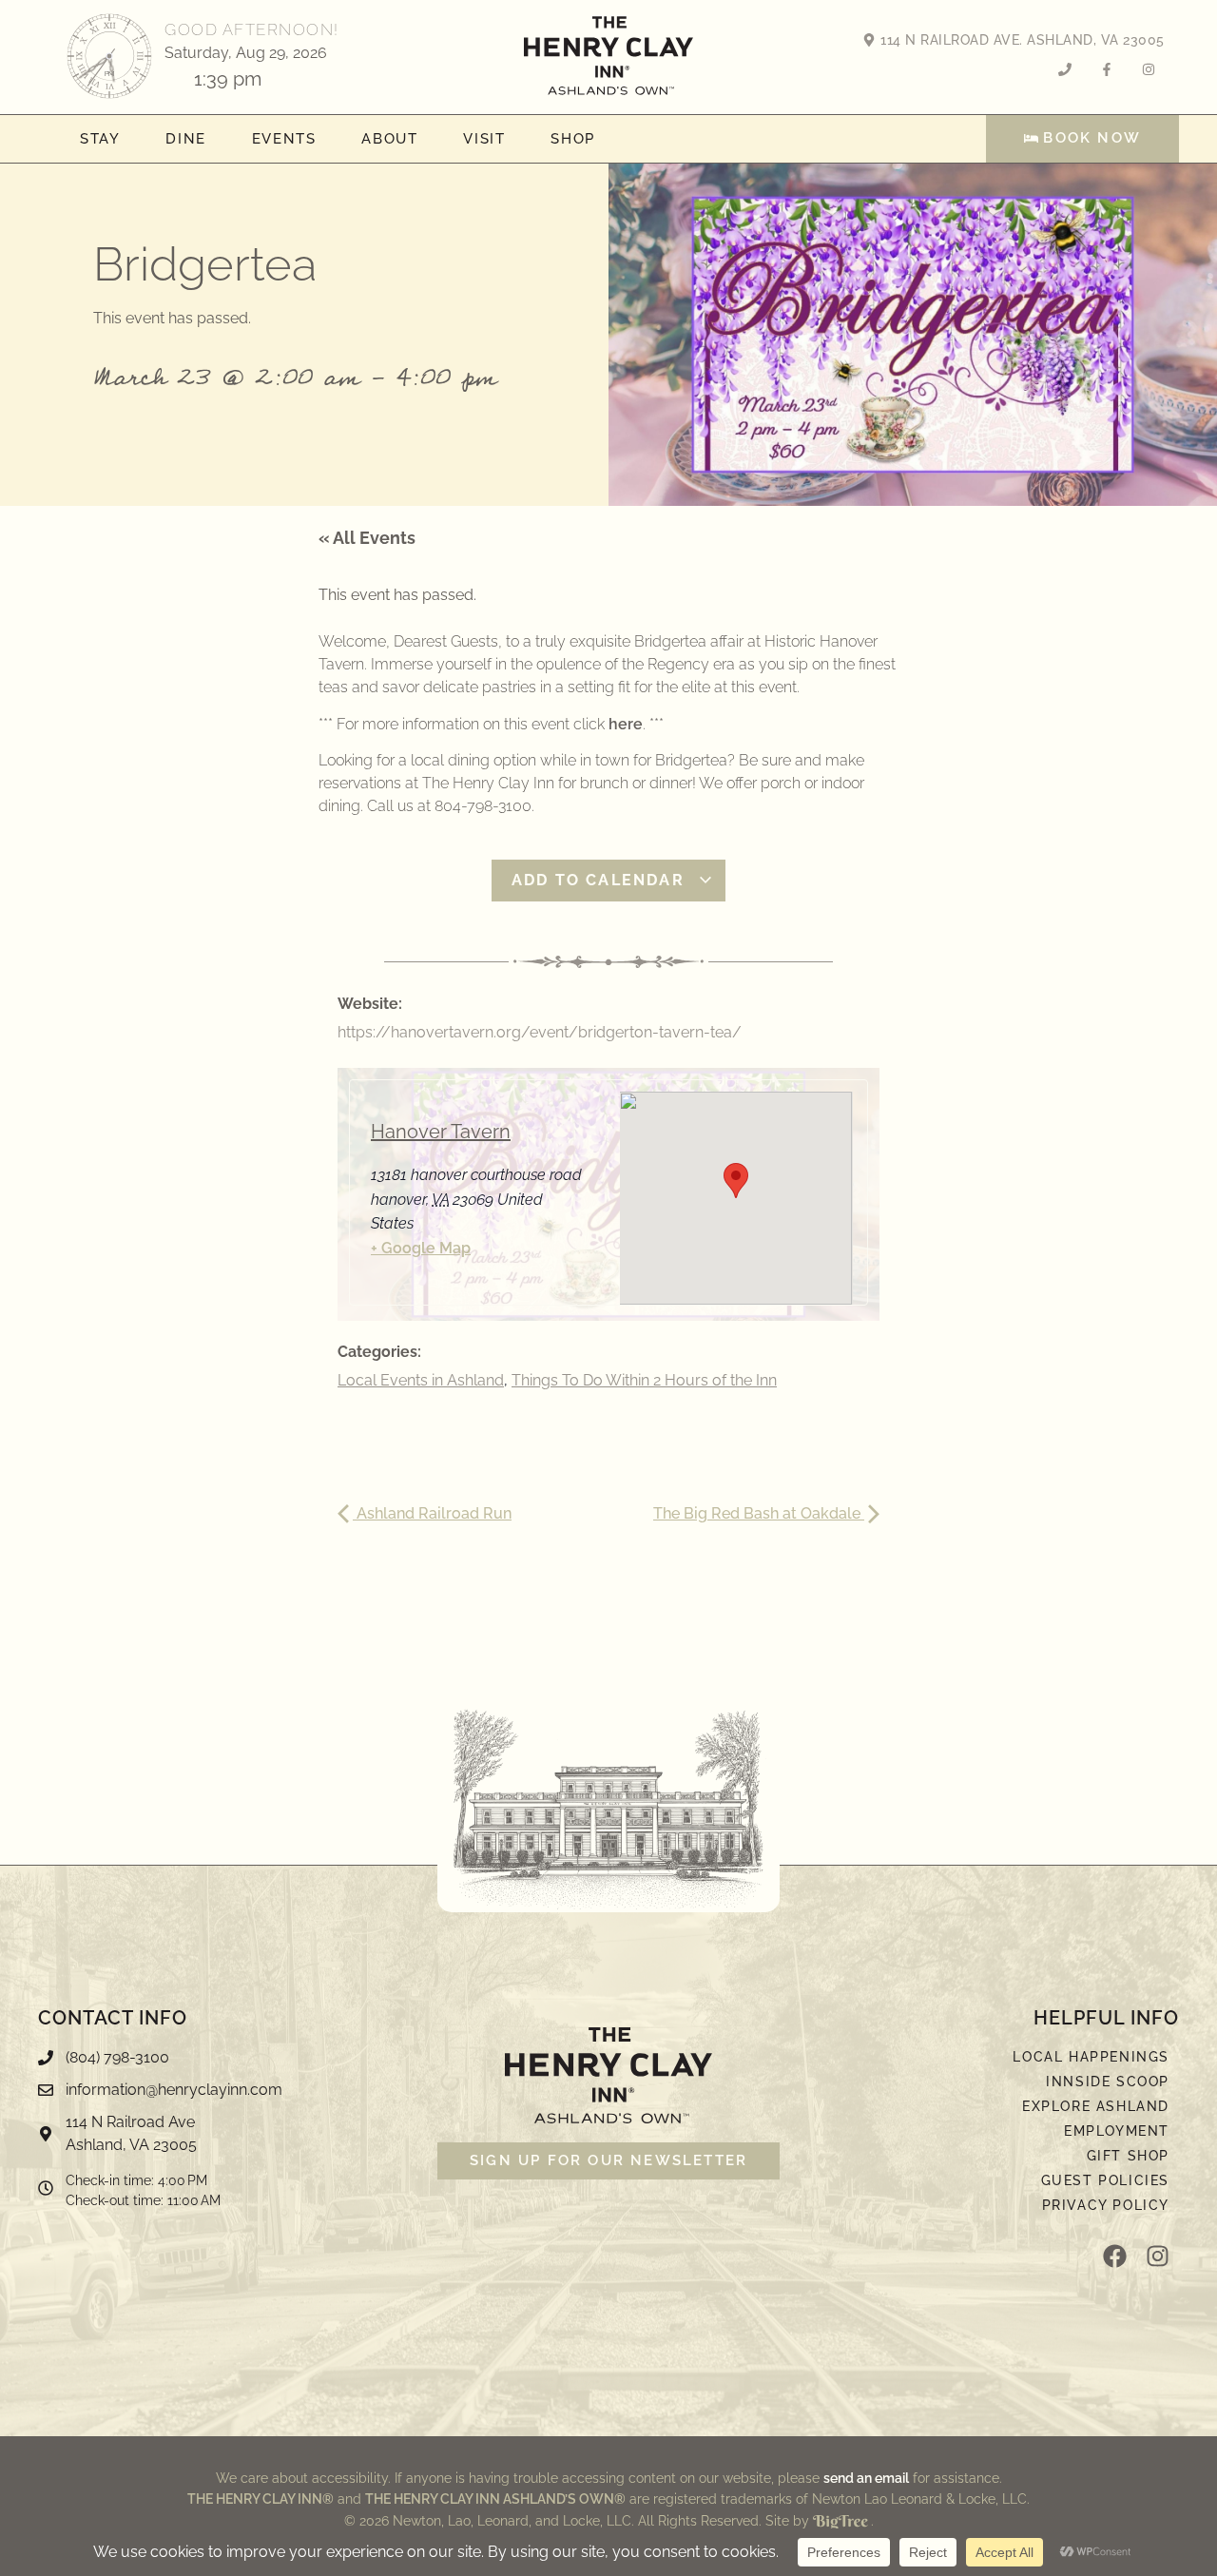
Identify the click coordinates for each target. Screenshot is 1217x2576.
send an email (866, 2478)
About (389, 139)
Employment (1117, 2131)
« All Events (367, 538)
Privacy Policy (1106, 2205)
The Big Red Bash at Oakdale (759, 1513)
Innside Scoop (1108, 2082)
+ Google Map (421, 1248)
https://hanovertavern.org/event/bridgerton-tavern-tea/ (540, 1032)
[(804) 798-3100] (228, 2063)
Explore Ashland (1096, 2106)
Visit (484, 139)
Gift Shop (1128, 2156)
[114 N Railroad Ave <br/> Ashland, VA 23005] (228, 2139)
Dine (185, 139)
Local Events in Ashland (421, 1380)
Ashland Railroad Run (432, 1513)
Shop (572, 139)
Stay (100, 139)
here (626, 724)
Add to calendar (601, 880)
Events (284, 139)
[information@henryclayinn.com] (228, 2095)
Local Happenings (1091, 2057)
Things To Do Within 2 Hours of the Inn (644, 1380)
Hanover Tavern (441, 1132)
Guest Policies (1105, 2180)
